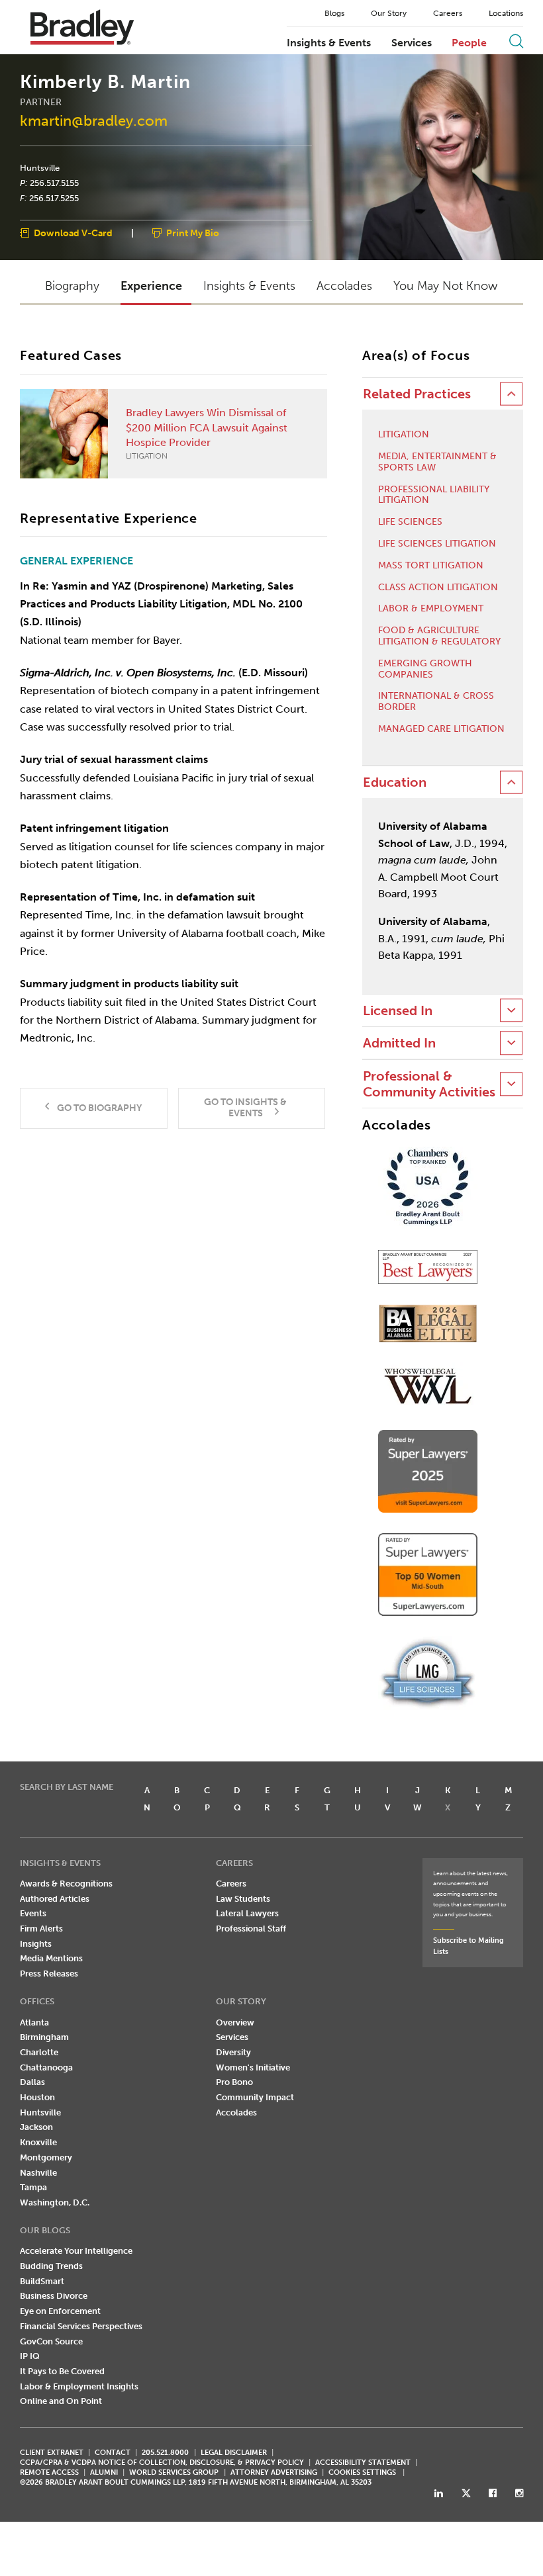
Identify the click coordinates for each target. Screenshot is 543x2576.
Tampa (33, 2187)
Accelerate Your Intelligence (76, 2251)
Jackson (36, 2127)
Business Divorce (54, 2296)
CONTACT (113, 2453)
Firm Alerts (41, 1929)
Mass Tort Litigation (431, 566)
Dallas (32, 2082)
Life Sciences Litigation (437, 544)
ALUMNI (104, 2472)
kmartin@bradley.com (94, 121)
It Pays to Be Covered (62, 2371)
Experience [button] (151, 286)
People (469, 43)
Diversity (233, 2052)
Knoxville (38, 2142)
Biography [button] (72, 286)
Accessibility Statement (363, 2463)
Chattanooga (46, 2067)
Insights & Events (329, 43)
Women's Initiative (253, 2067)
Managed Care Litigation (441, 729)
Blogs (334, 13)
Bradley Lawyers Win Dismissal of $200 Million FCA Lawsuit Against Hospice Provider (207, 433)
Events (33, 1913)
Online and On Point (61, 2401)
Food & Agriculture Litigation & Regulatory (439, 636)
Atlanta (34, 2022)
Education (395, 782)
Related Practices (417, 394)
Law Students (243, 1899)
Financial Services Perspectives (81, 2326)
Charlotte (39, 2052)
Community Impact (255, 2097)
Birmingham (44, 2037)
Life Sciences (410, 522)
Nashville (38, 2173)
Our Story (389, 13)
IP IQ (30, 2356)
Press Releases (49, 1974)
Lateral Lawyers (247, 1913)
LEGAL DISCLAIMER (234, 2453)
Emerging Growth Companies (425, 669)
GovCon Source (51, 2341)
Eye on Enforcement (60, 2311)
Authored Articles (55, 1899)
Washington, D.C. (55, 2202)
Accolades (236, 2112)
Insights (36, 1944)
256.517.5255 (54, 198)
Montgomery (46, 2157)
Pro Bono (234, 2082)
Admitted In (399, 1043)
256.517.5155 (54, 183)
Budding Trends (51, 2266)
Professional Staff (251, 1929)
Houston (37, 2097)
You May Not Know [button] (445, 286)
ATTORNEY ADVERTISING (274, 2472)
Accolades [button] (344, 286)
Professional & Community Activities (429, 1084)
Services (412, 43)
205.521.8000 (165, 2453)
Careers (448, 13)
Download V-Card (73, 234)
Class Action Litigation (438, 588)
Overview (235, 2022)
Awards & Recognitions (66, 1884)
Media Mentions (51, 1958)
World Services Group (174, 2472)
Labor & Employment (431, 609)
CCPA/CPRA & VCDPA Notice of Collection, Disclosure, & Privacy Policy (162, 2463)
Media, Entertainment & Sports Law (437, 462)
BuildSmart (42, 2281)
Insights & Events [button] (249, 286)
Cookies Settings (362, 2473)
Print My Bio (193, 234)
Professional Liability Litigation (434, 495)
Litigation (404, 435)
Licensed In (398, 1011)
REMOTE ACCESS (49, 2472)
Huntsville (40, 168)
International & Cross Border (436, 702)
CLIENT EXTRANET (52, 2453)
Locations (506, 13)
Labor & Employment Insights (79, 2386)
